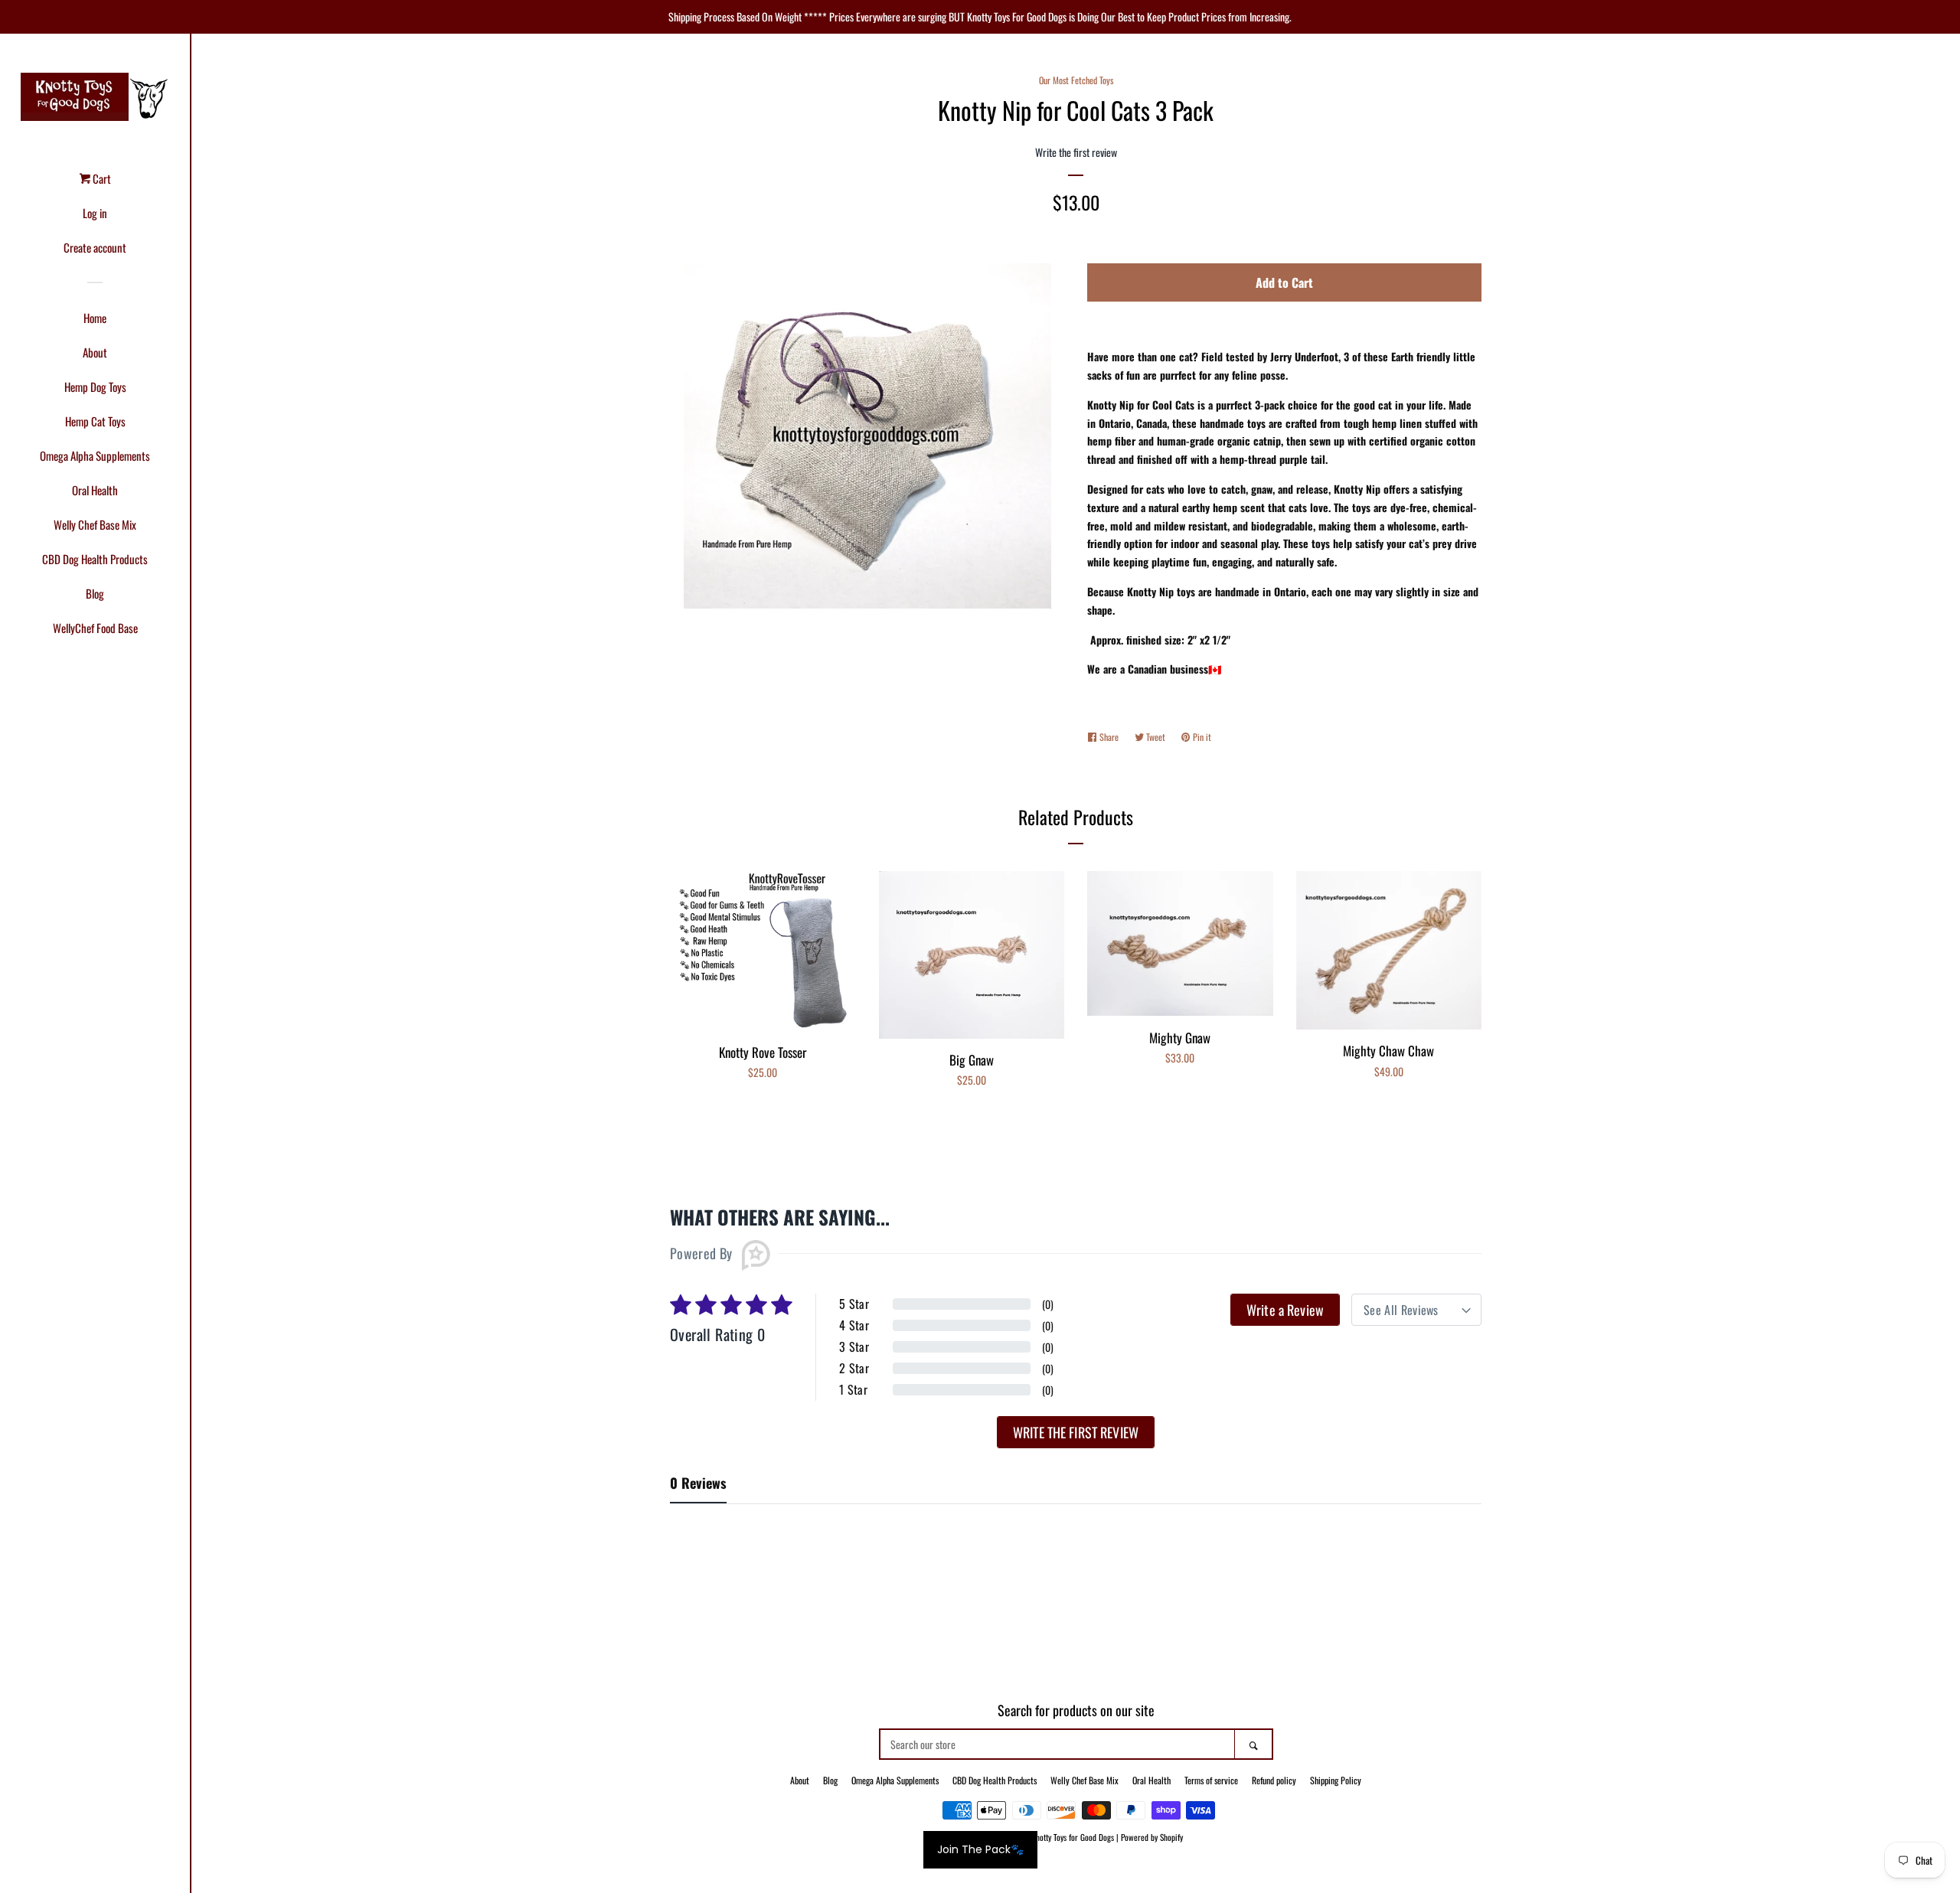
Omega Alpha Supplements (95, 455)
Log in (95, 213)
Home (95, 318)
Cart (101, 178)
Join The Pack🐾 (980, 1849)
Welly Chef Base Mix (95, 524)
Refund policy (1274, 1780)
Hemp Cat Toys (95, 421)
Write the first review (1076, 1432)
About (95, 352)
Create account (95, 247)
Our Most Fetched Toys (1076, 80)
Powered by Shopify (1152, 1837)
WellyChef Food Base (95, 628)
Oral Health (95, 490)
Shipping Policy (1336, 1780)
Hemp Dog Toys (95, 387)
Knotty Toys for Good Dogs (1073, 1837)
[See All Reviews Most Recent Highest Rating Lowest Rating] (1416, 1310)
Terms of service (1211, 1780)
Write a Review (1285, 1310)
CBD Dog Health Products (95, 559)
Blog (95, 593)
